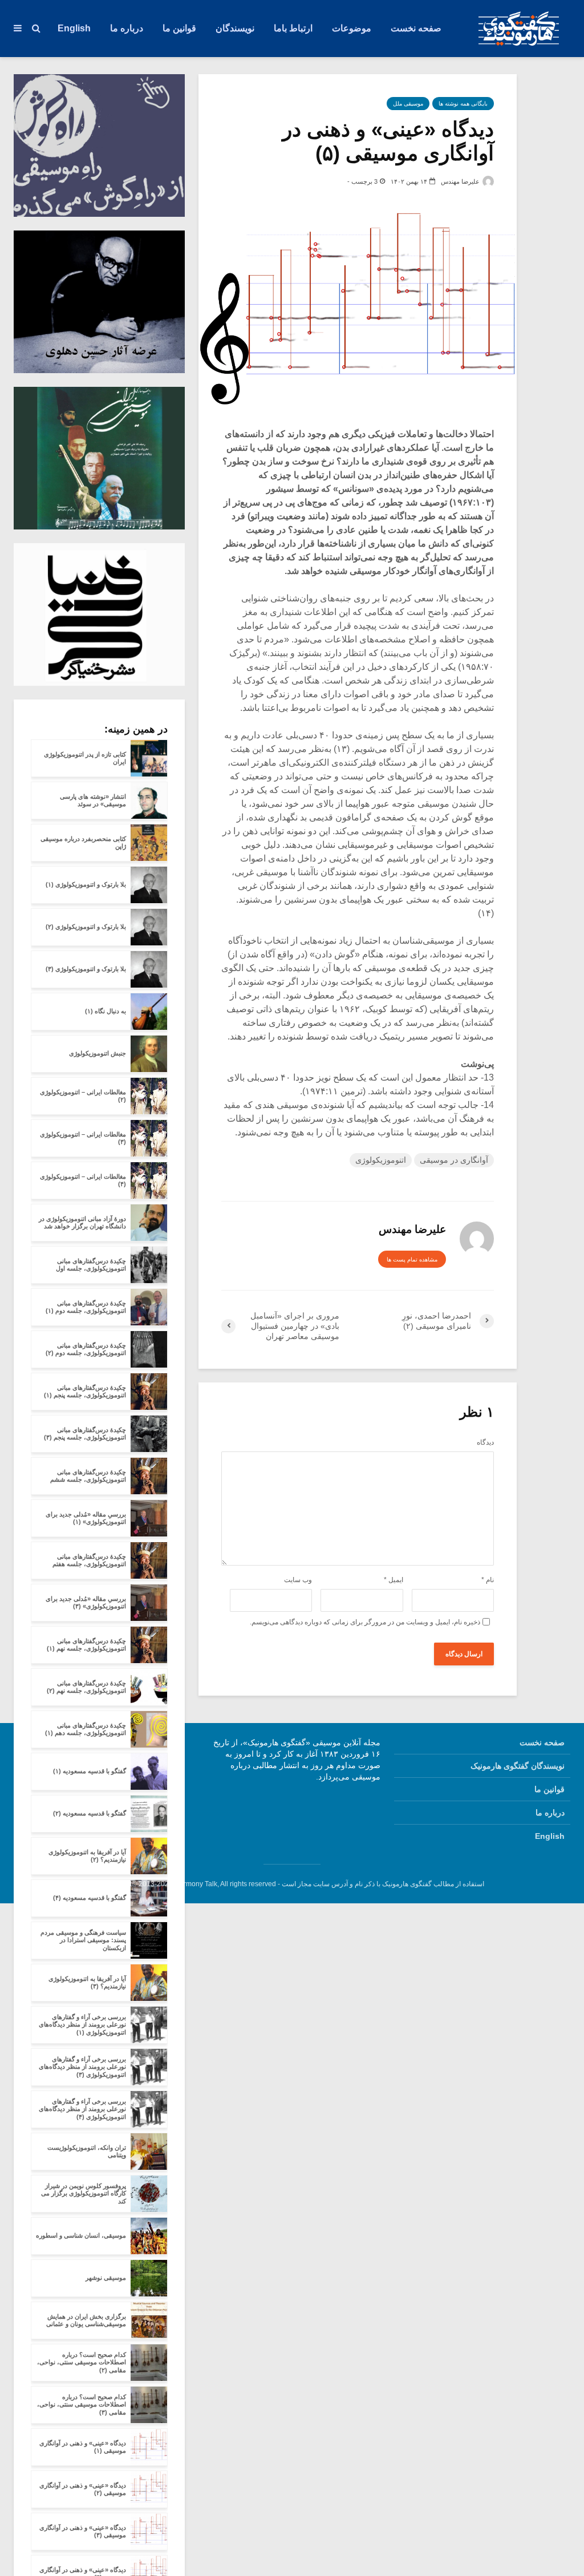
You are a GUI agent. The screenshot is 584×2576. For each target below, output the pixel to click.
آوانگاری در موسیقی (454, 1160)
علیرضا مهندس (461, 181)
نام (488, 1580)
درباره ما (127, 28)
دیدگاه (485, 1442)
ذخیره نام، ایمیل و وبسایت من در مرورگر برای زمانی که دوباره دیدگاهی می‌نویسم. (365, 1622)
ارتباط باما (293, 28)
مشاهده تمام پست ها (412, 1259)
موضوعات (352, 28)
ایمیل (394, 1580)
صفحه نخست (416, 28)
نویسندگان (235, 28)
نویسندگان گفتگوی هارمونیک (518, 1766)
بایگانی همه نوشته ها (463, 104)
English (74, 28)
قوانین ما (179, 28)
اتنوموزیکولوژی (381, 1160)
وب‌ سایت (298, 1580)
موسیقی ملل (408, 104)
